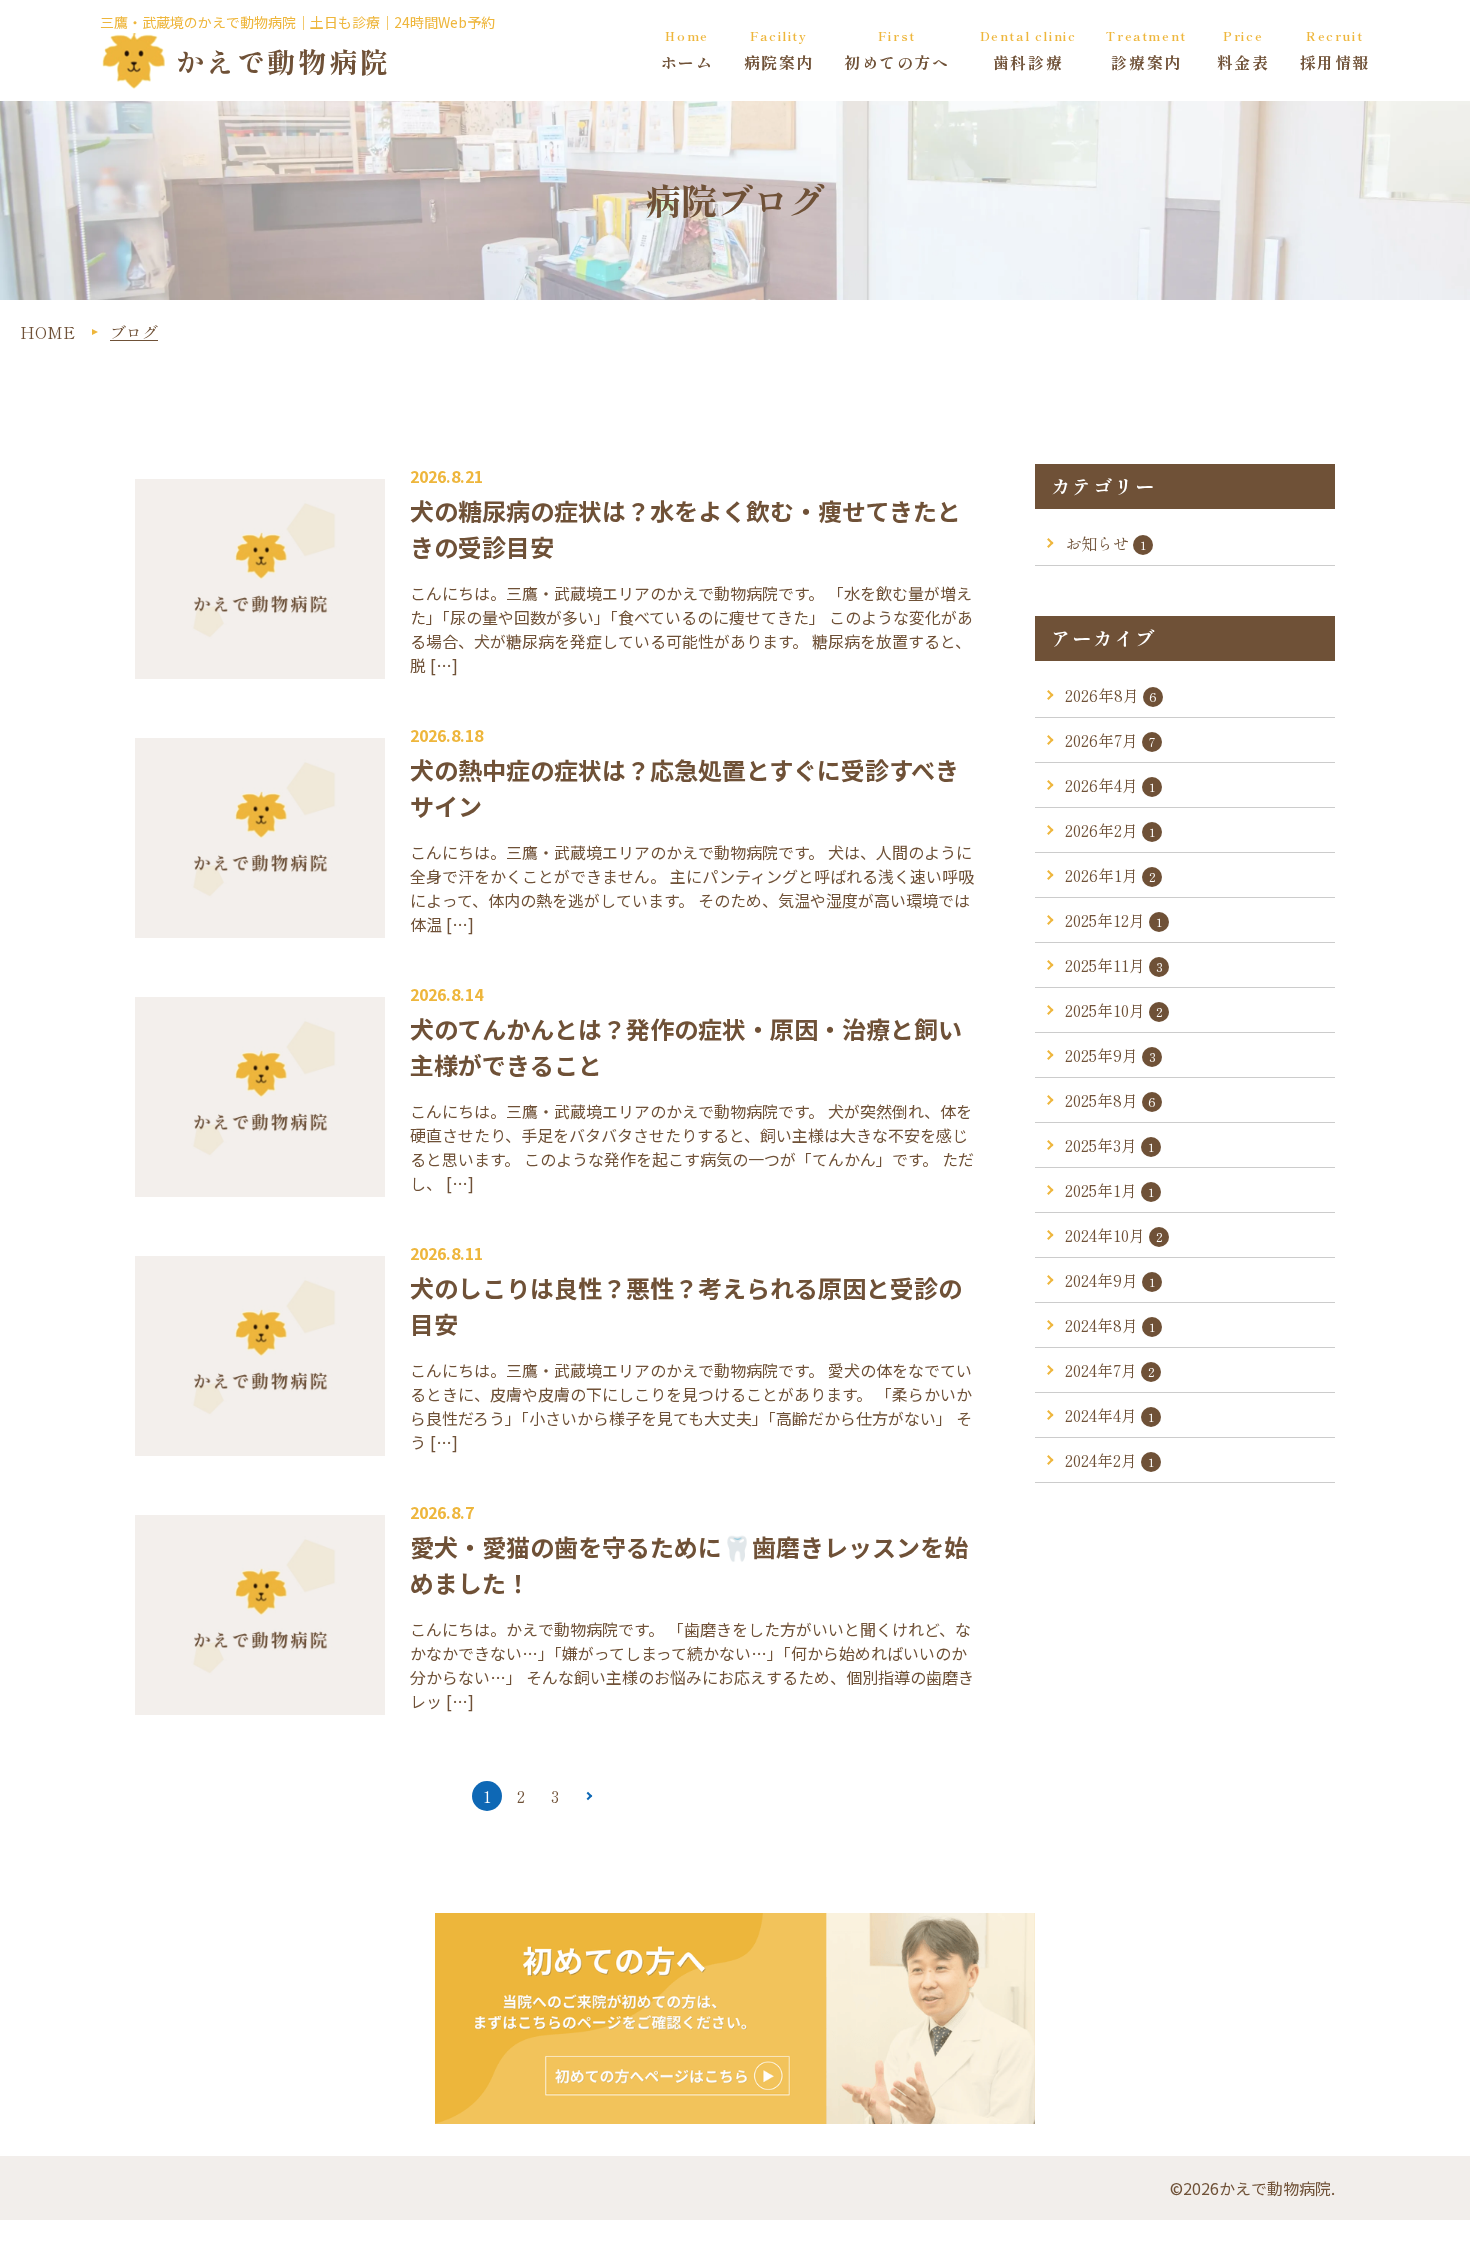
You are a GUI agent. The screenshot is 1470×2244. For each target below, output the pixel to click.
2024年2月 (1109, 1460)
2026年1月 (1110, 875)
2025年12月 (1113, 920)
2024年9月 (1110, 1280)
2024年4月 (1109, 1415)
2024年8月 (1110, 1325)
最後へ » (621, 1796)
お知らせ (1105, 543)
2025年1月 (1109, 1190)
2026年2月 (1110, 830)
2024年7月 (1110, 1370)
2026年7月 (1110, 740)
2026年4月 (1110, 785)
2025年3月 (1109, 1145)
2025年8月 (1110, 1100)
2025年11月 (1114, 965)
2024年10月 (1114, 1235)
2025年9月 (1110, 1055)
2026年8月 (1111, 695)
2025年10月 (1114, 1010)
